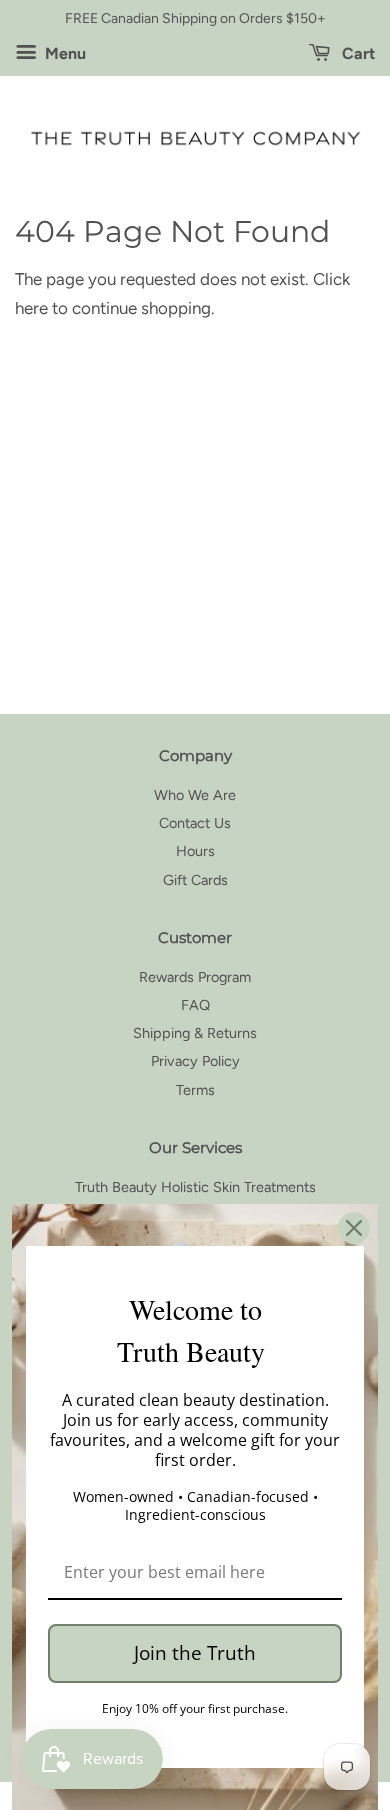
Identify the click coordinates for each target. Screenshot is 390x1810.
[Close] (354, 1228)
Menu (63, 53)
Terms (195, 1090)
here (31, 308)
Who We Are (195, 795)
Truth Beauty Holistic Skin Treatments (195, 1187)
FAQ (195, 1005)
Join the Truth (195, 1653)
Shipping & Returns (195, 1033)
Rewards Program (195, 977)
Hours (195, 851)
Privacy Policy (195, 1061)
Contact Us (195, 823)
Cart (356, 53)
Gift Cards (195, 880)
